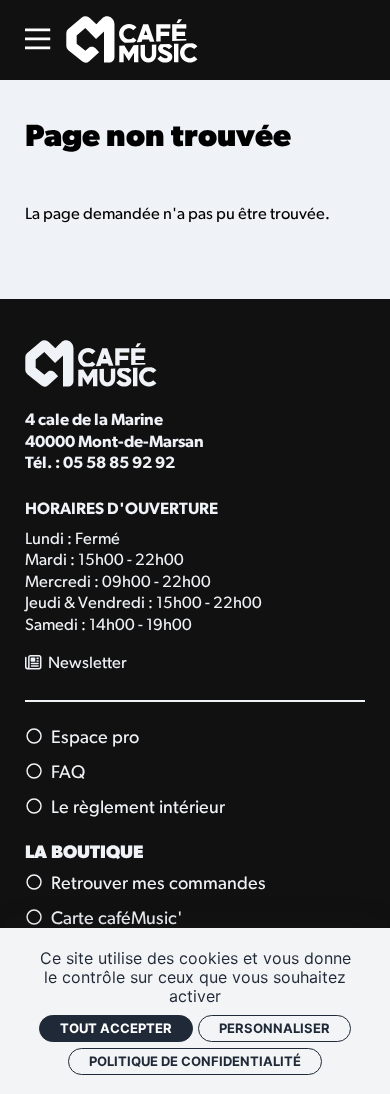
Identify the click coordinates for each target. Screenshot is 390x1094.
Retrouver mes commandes (156, 884)
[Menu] (37, 39)
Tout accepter (116, 1028)
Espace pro (93, 738)
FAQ (66, 773)
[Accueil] (132, 39)
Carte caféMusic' (115, 919)
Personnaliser (274, 1028)
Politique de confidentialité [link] (195, 1061)
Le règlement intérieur (136, 808)
